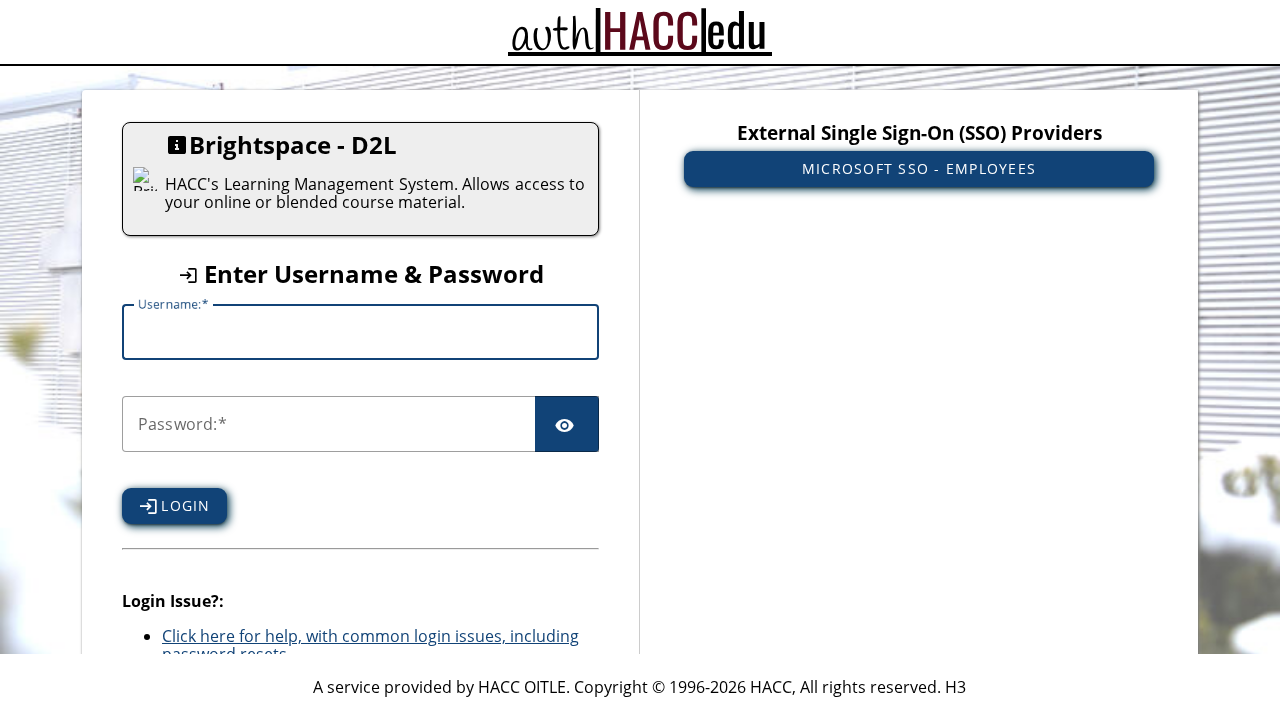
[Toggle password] (567, 424)
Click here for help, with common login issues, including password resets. (370, 645)
